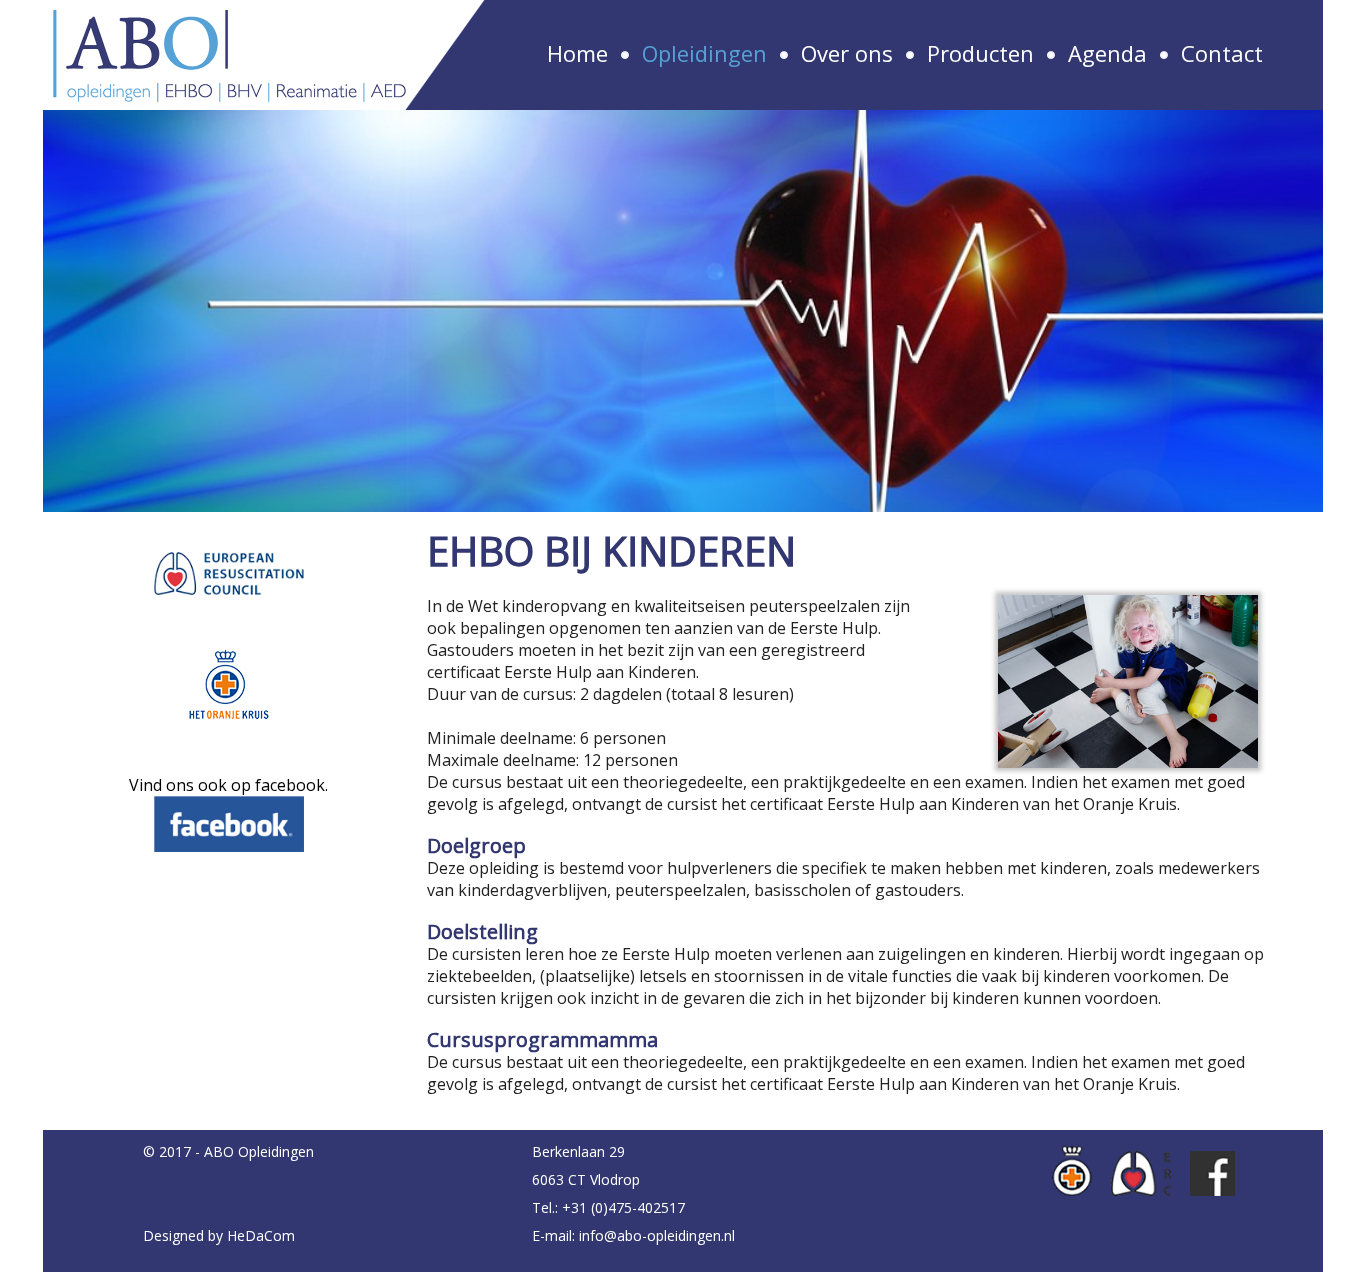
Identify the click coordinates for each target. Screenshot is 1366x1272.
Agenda (1107, 53)
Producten (980, 53)
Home (577, 53)
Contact (1222, 53)
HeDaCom (261, 1235)
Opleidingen (704, 53)
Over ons (847, 53)
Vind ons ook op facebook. (228, 785)
